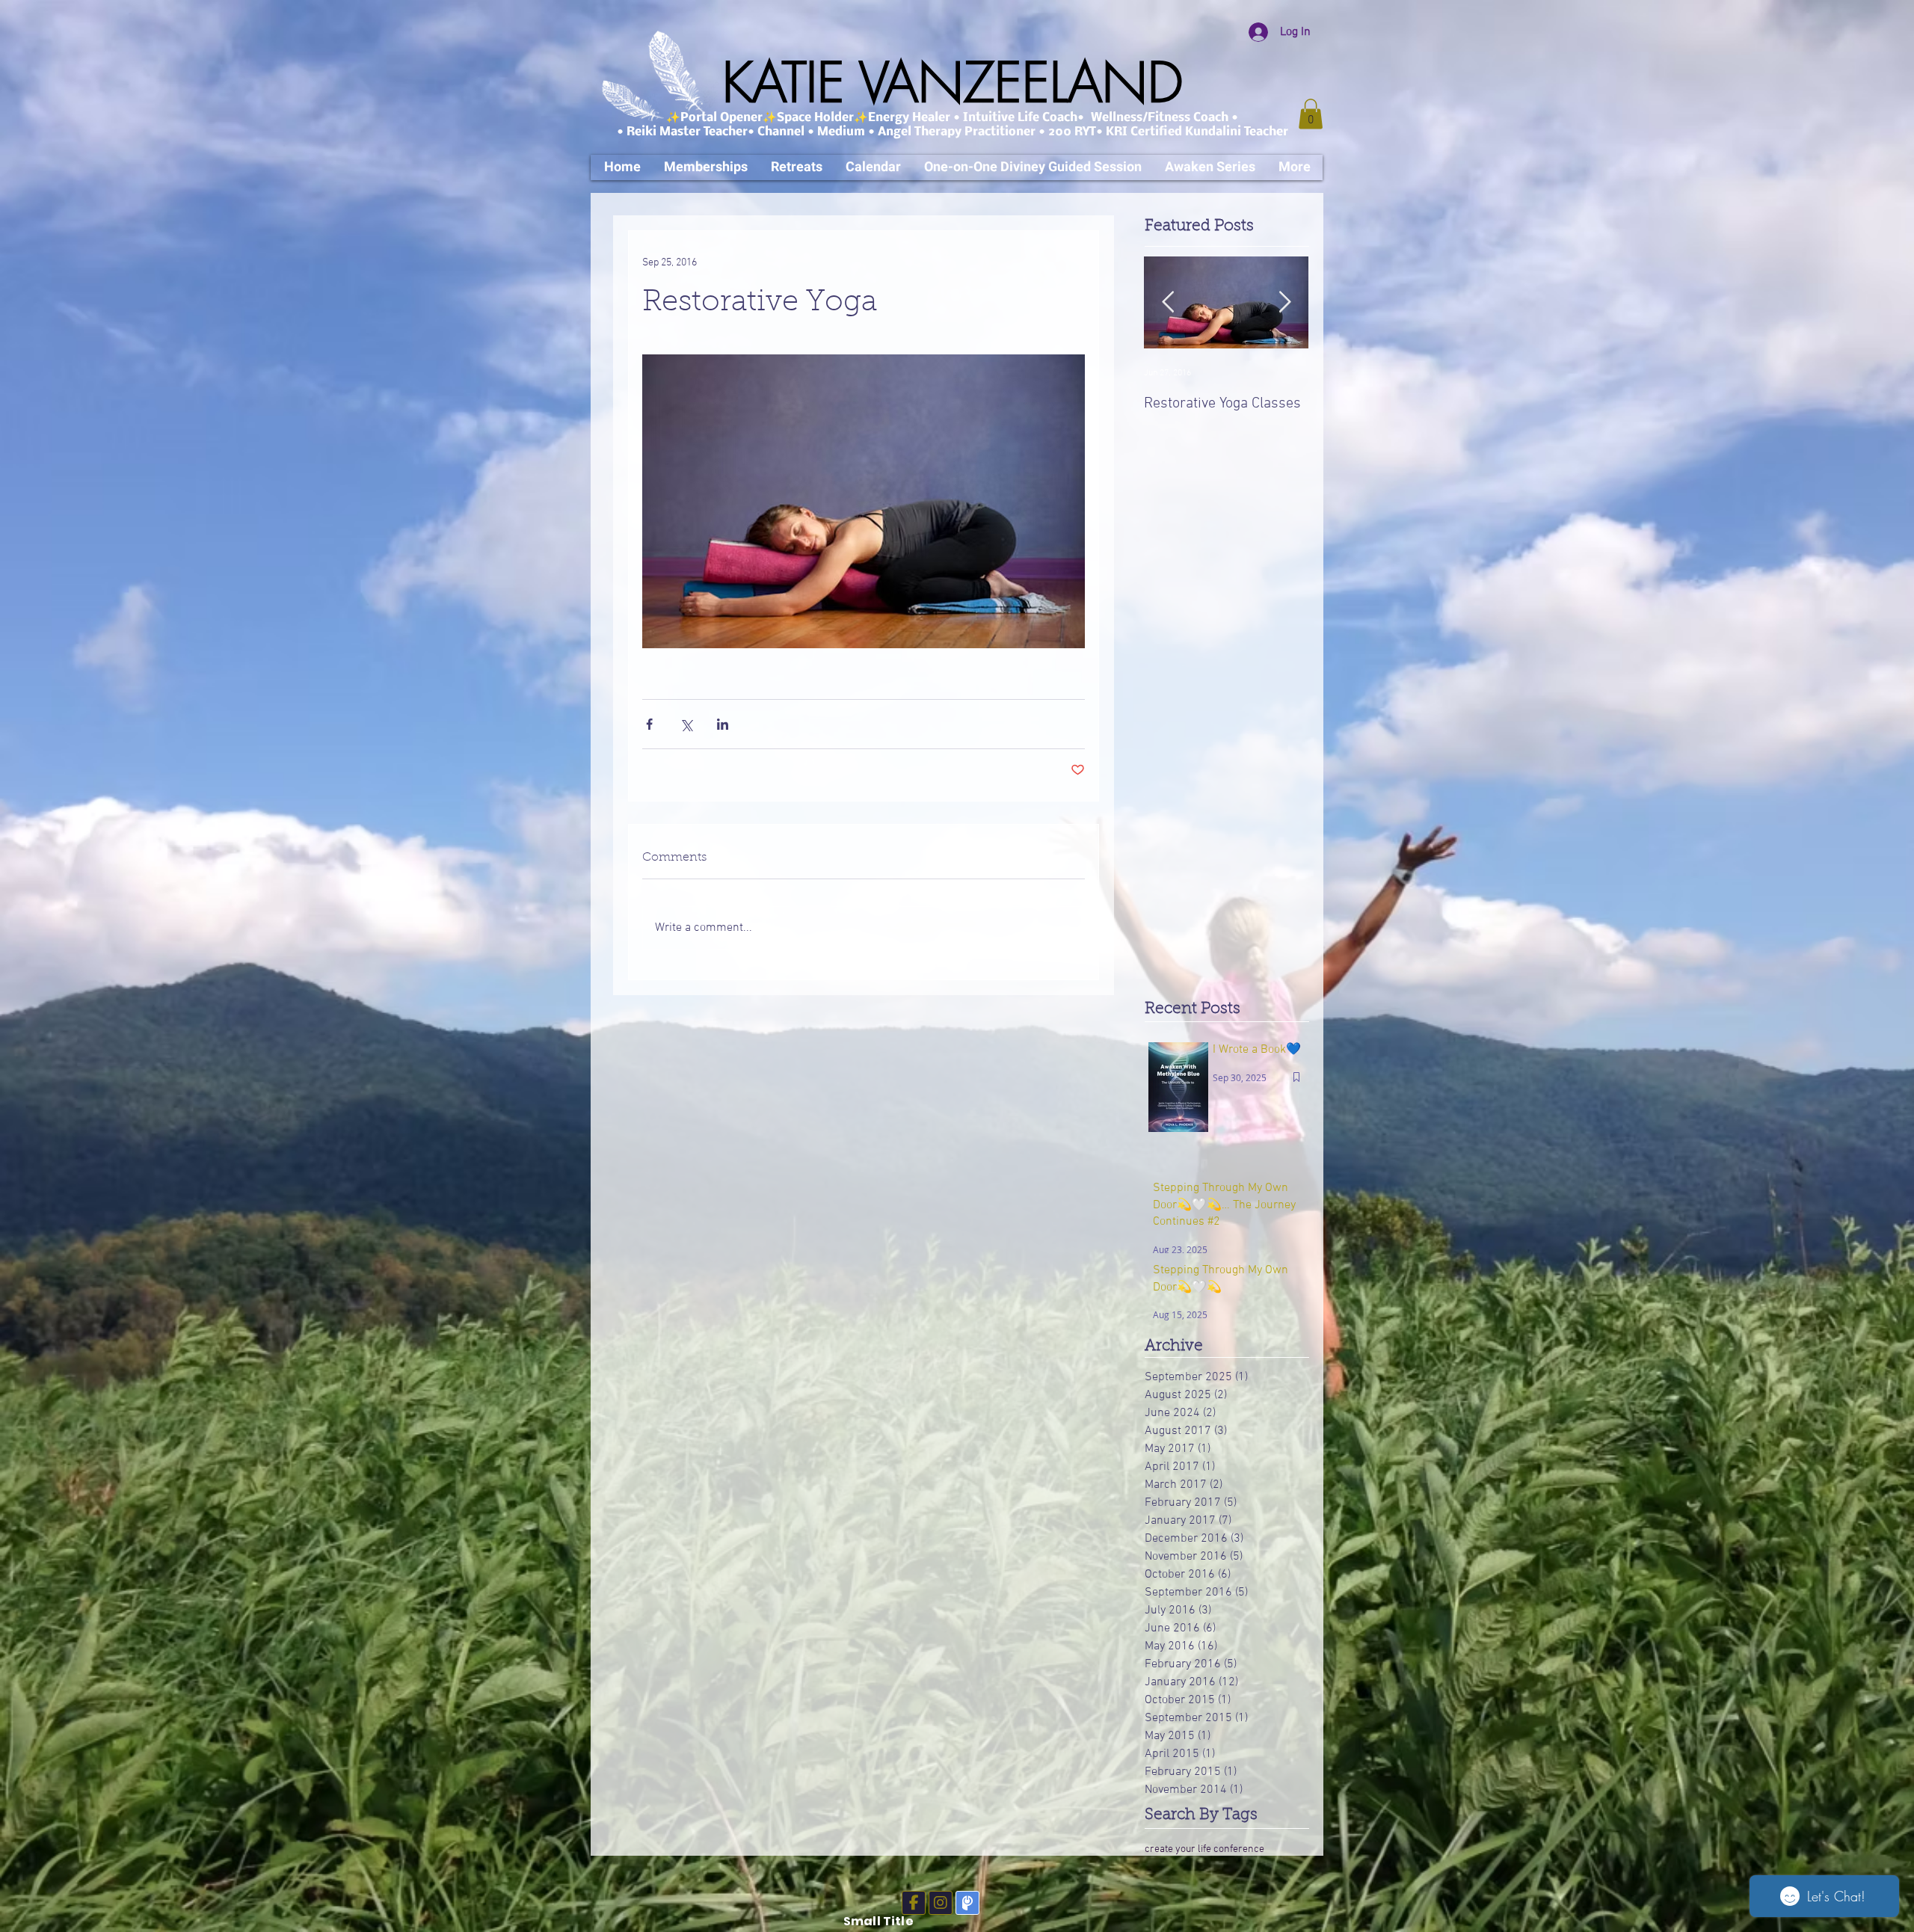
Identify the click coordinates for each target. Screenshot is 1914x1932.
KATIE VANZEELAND (953, 83)
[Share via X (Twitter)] (686, 724)
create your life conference (1204, 1849)
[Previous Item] (1168, 302)
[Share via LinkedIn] (723, 724)
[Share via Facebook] (649, 724)
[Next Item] (1284, 302)
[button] (1311, 114)
